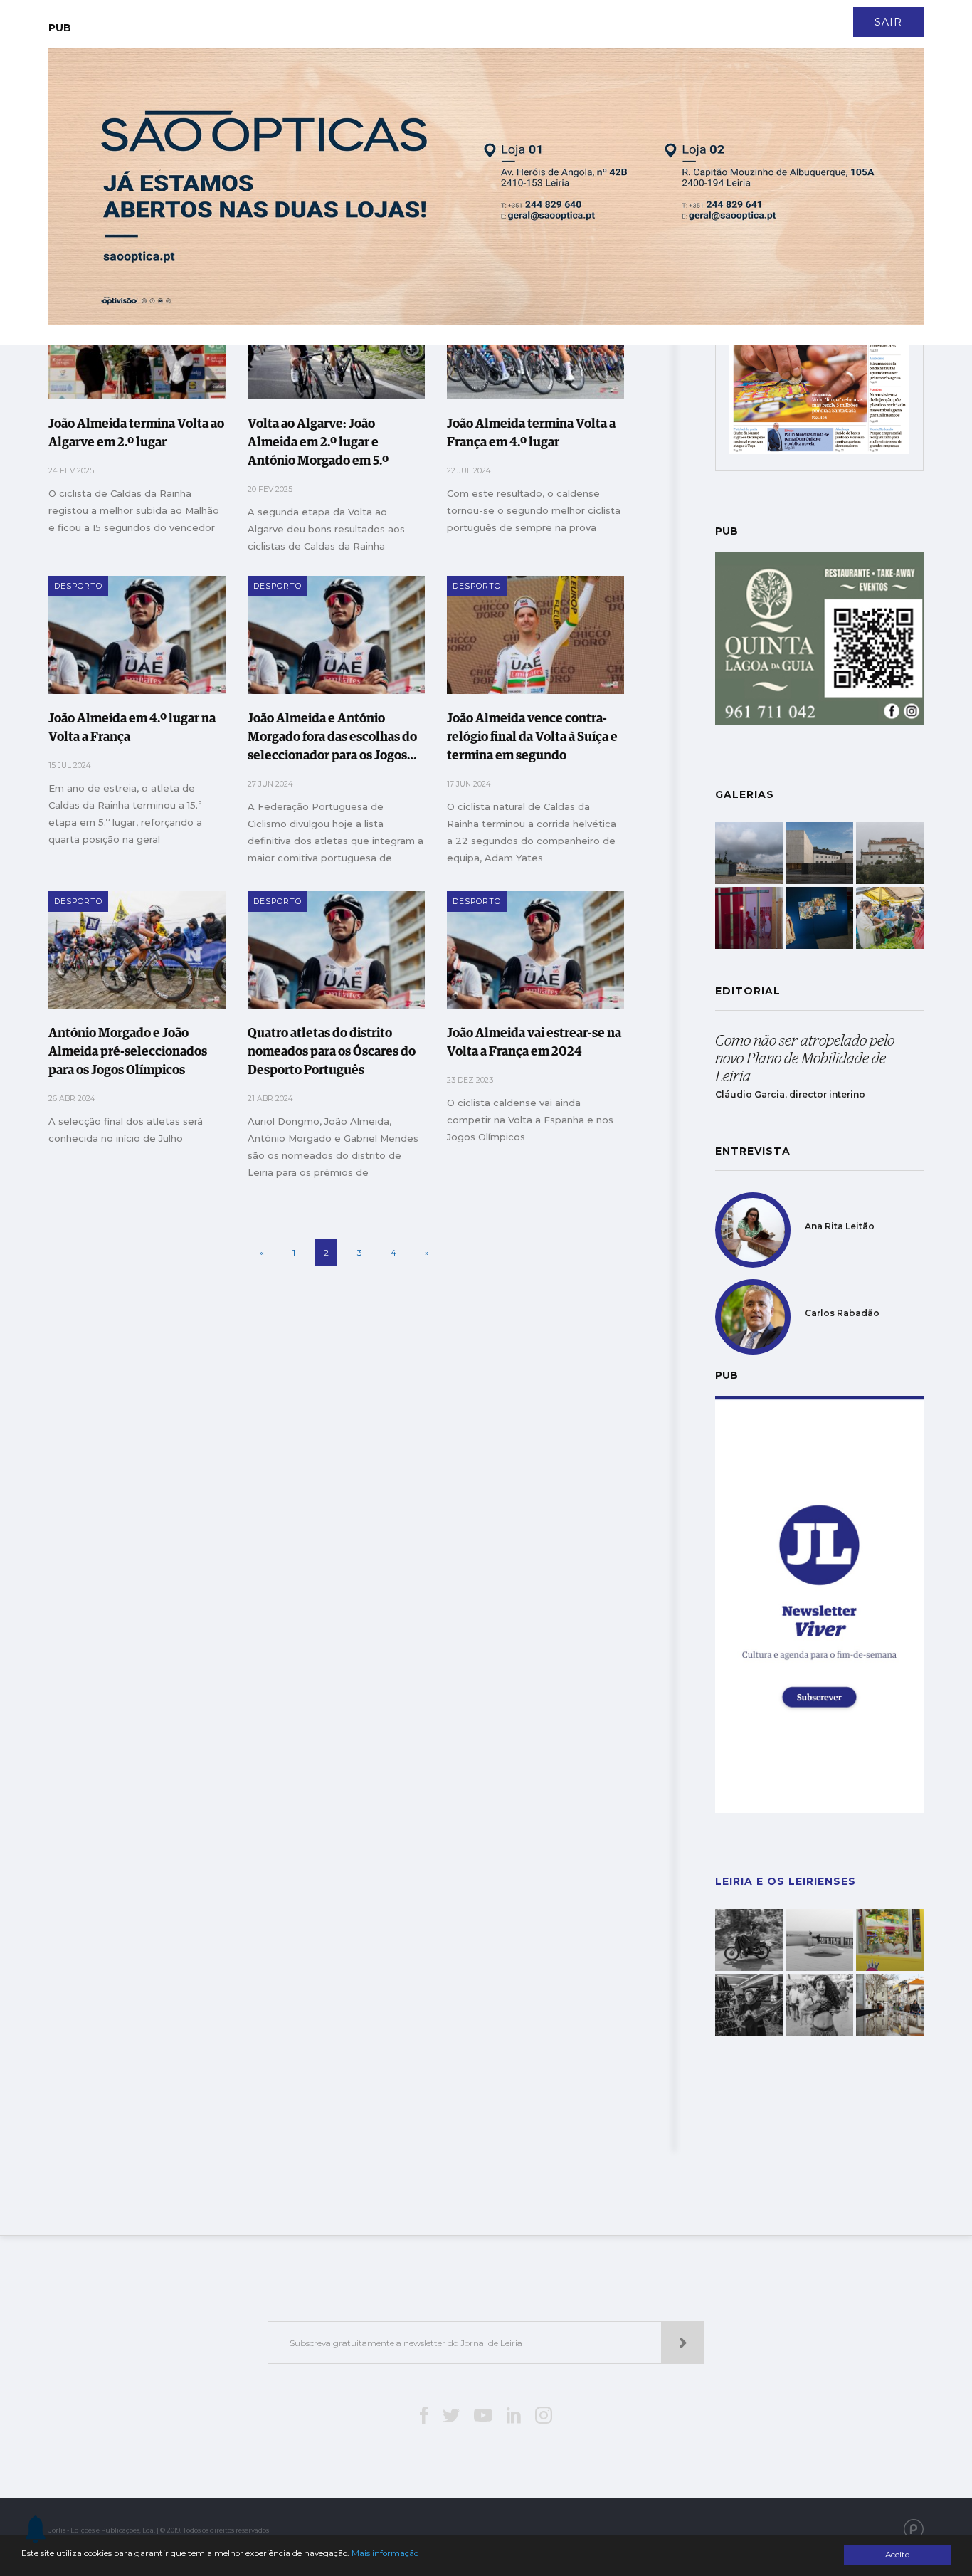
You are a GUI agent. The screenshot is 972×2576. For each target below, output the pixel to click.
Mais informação (385, 2553)
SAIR (888, 22)
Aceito (897, 2555)
